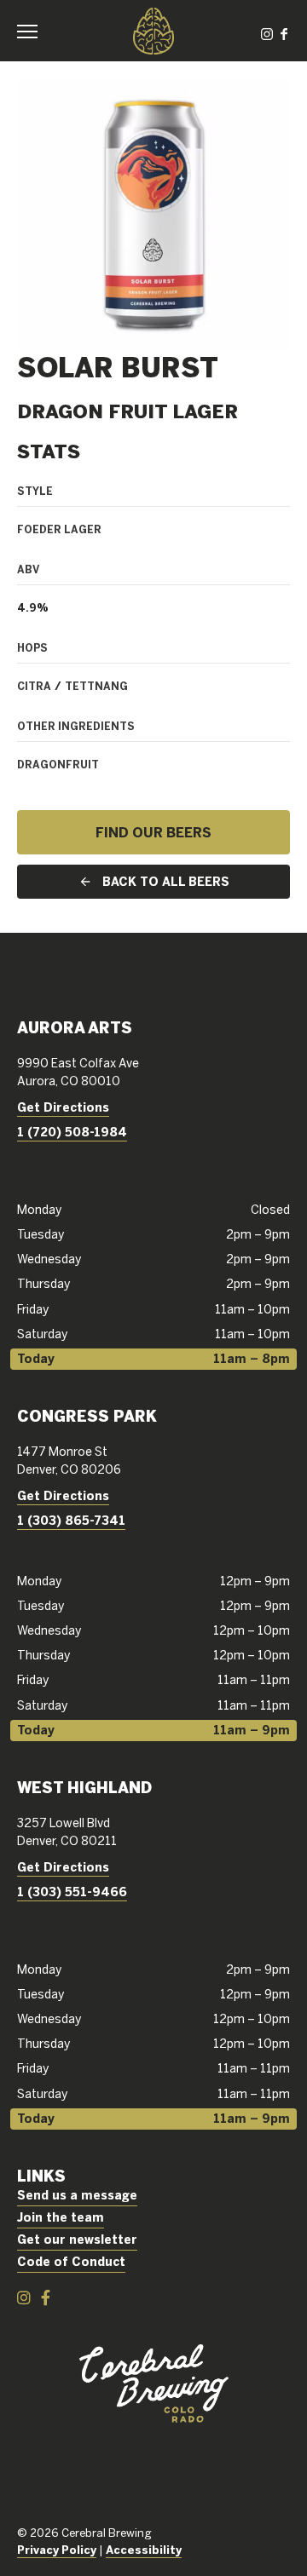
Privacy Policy (57, 2550)
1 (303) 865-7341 (71, 1521)
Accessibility (144, 2550)
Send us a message (77, 2195)
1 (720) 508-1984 (72, 1132)
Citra (34, 686)
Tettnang (96, 686)
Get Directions (63, 1107)
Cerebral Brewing (153, 31)
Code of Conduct (71, 2262)
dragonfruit (58, 764)
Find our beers (153, 832)
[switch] (34, 31)
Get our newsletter (77, 2240)
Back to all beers (166, 882)
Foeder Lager (59, 529)
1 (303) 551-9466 (72, 1892)
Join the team (61, 2217)
